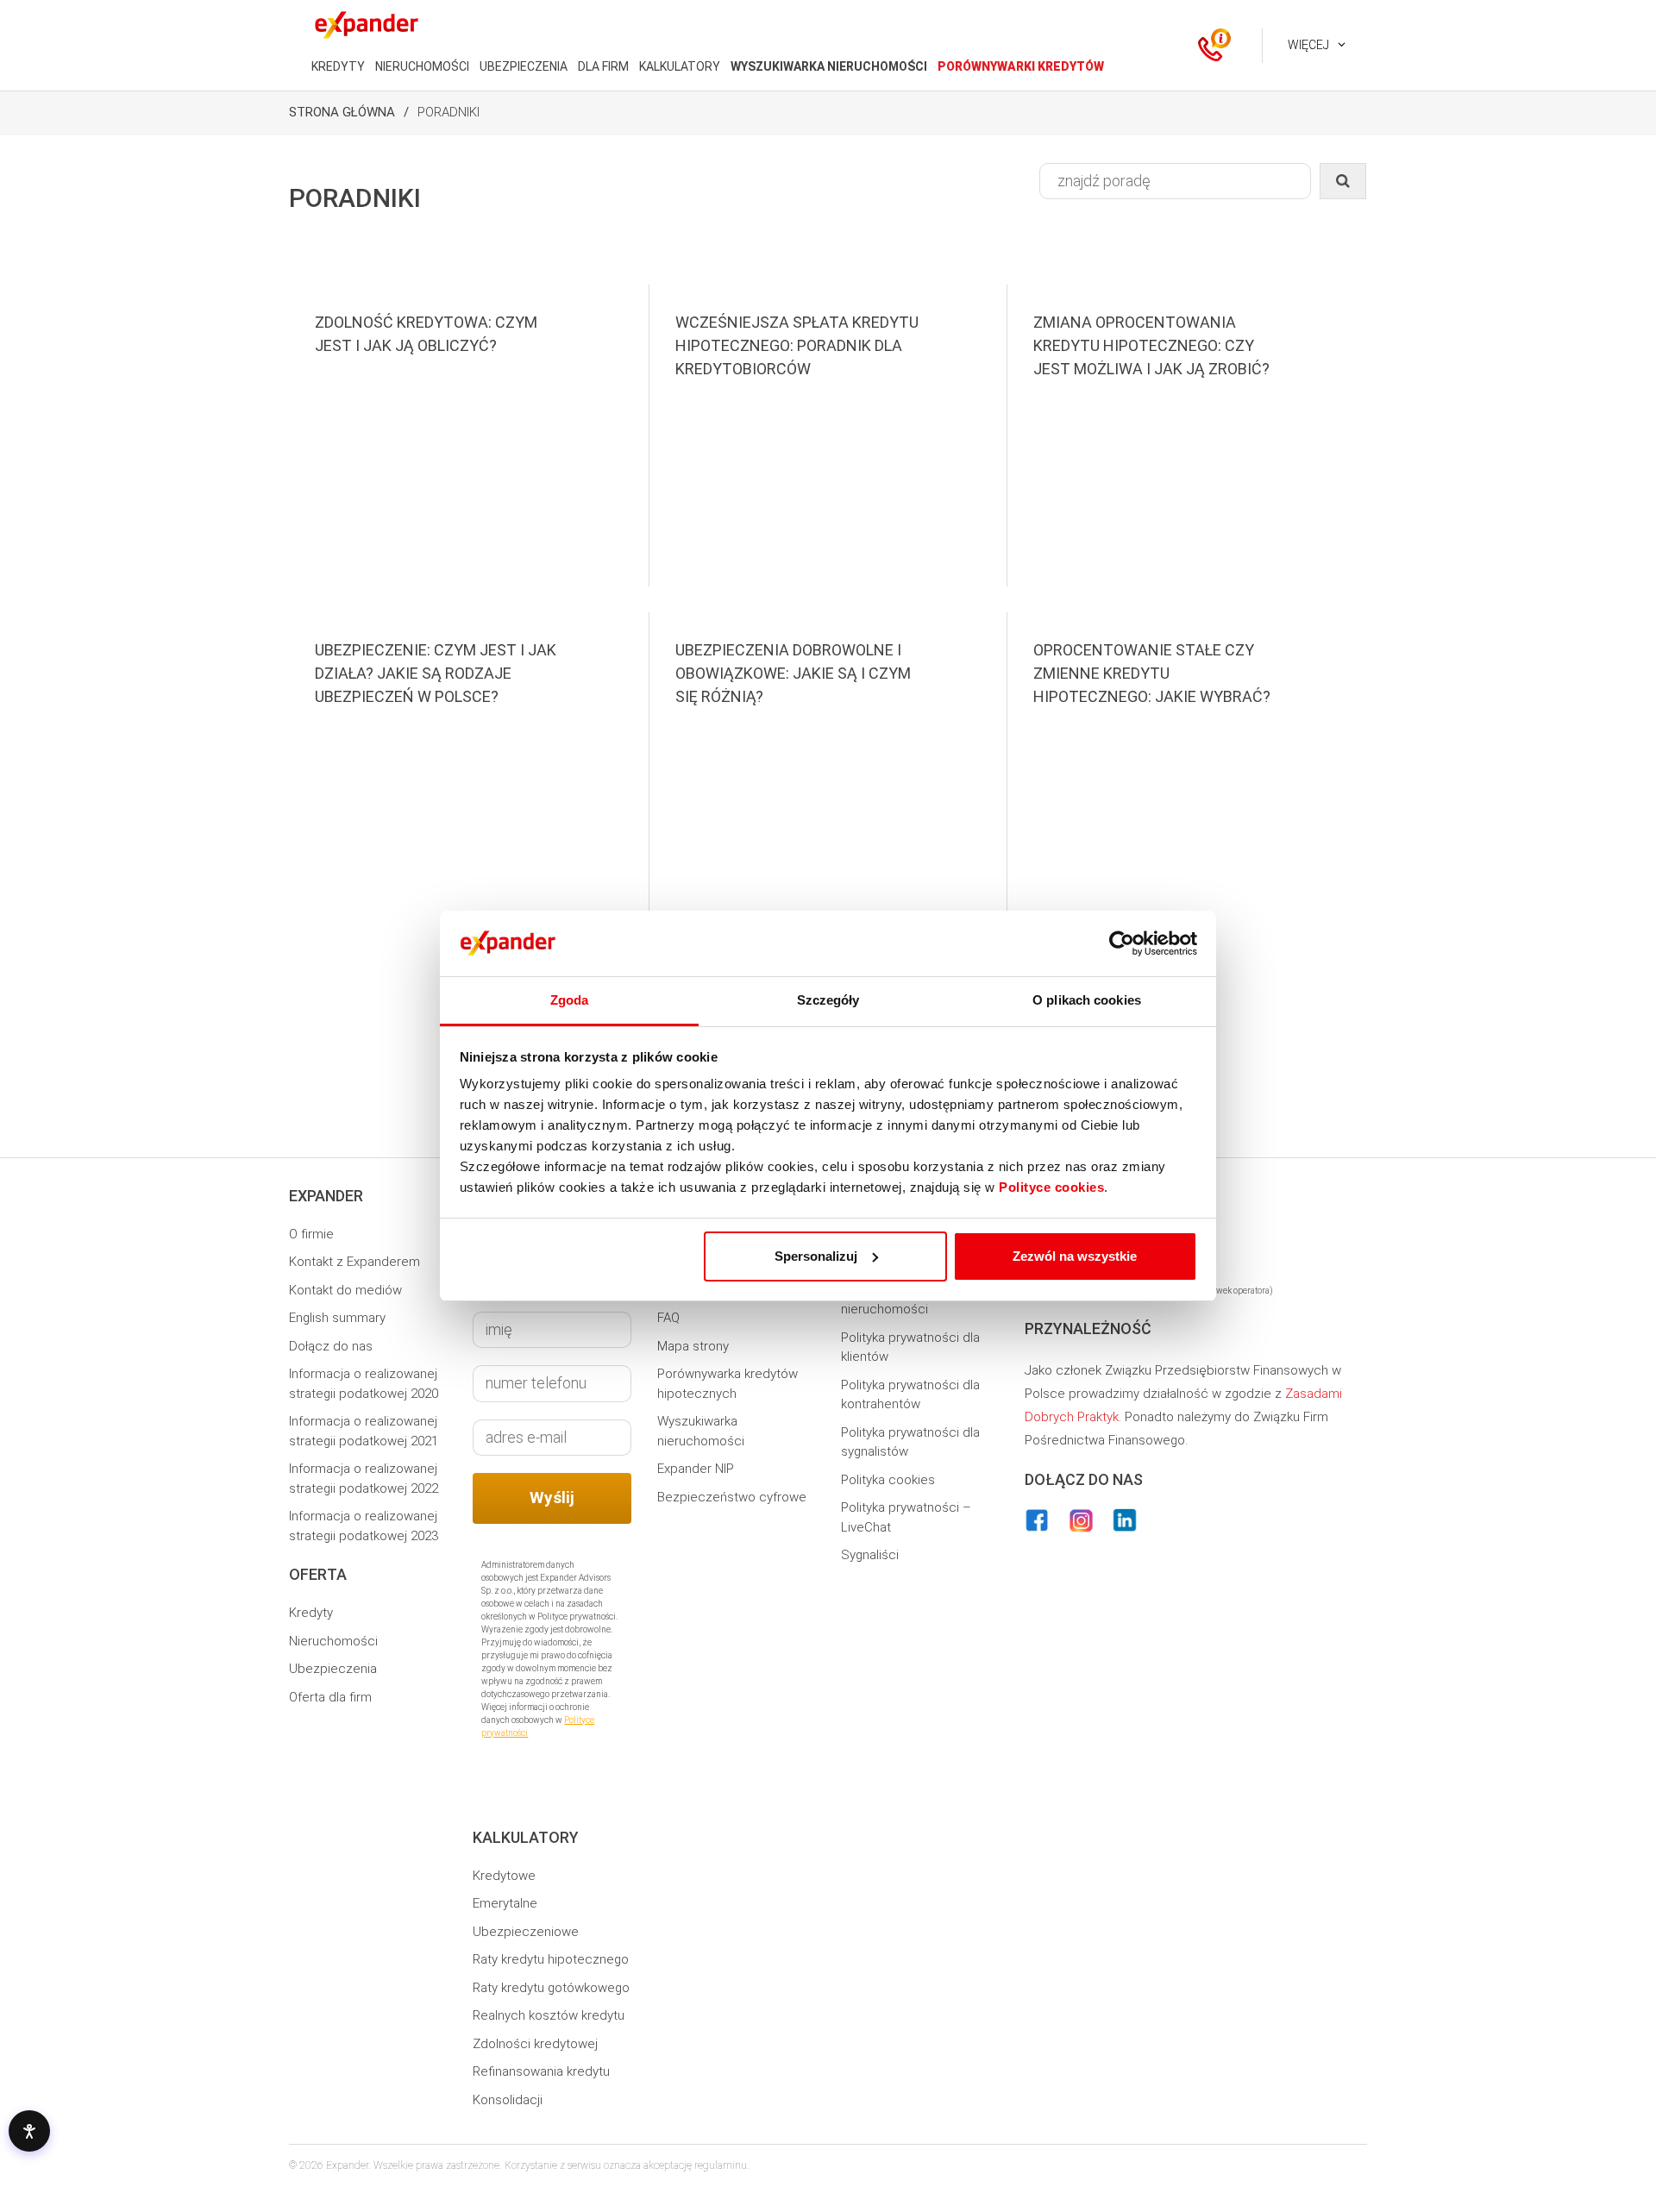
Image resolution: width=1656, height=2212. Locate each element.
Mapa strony (693, 1346)
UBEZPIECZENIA (524, 66)
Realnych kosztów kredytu (549, 2015)
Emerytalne (505, 1903)
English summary (337, 1318)
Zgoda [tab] (570, 1000)
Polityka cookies (888, 1480)
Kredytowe (504, 1876)
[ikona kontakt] (1210, 46)
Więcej (1308, 45)
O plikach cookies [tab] (1087, 1000)
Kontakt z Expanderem (354, 1262)
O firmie (311, 1234)
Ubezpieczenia (333, 1669)
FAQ (668, 1318)
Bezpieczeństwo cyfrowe (732, 1497)
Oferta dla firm (330, 1697)
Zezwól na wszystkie (1075, 1256)
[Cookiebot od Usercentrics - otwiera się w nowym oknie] (1122, 943)
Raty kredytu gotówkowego (551, 1988)
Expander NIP (696, 1469)
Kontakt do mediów (345, 1290)
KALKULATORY (680, 66)
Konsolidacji (508, 2100)
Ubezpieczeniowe (526, 1932)
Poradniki (448, 112)
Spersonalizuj (816, 1256)
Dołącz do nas (331, 1346)
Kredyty (311, 1613)
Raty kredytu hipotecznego (551, 1959)
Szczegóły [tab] (828, 1000)
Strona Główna (342, 112)
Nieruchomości (333, 1641)
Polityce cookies (1051, 1187)
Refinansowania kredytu (541, 2071)
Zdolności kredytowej (535, 2044)
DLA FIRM (603, 66)
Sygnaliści (870, 1555)
